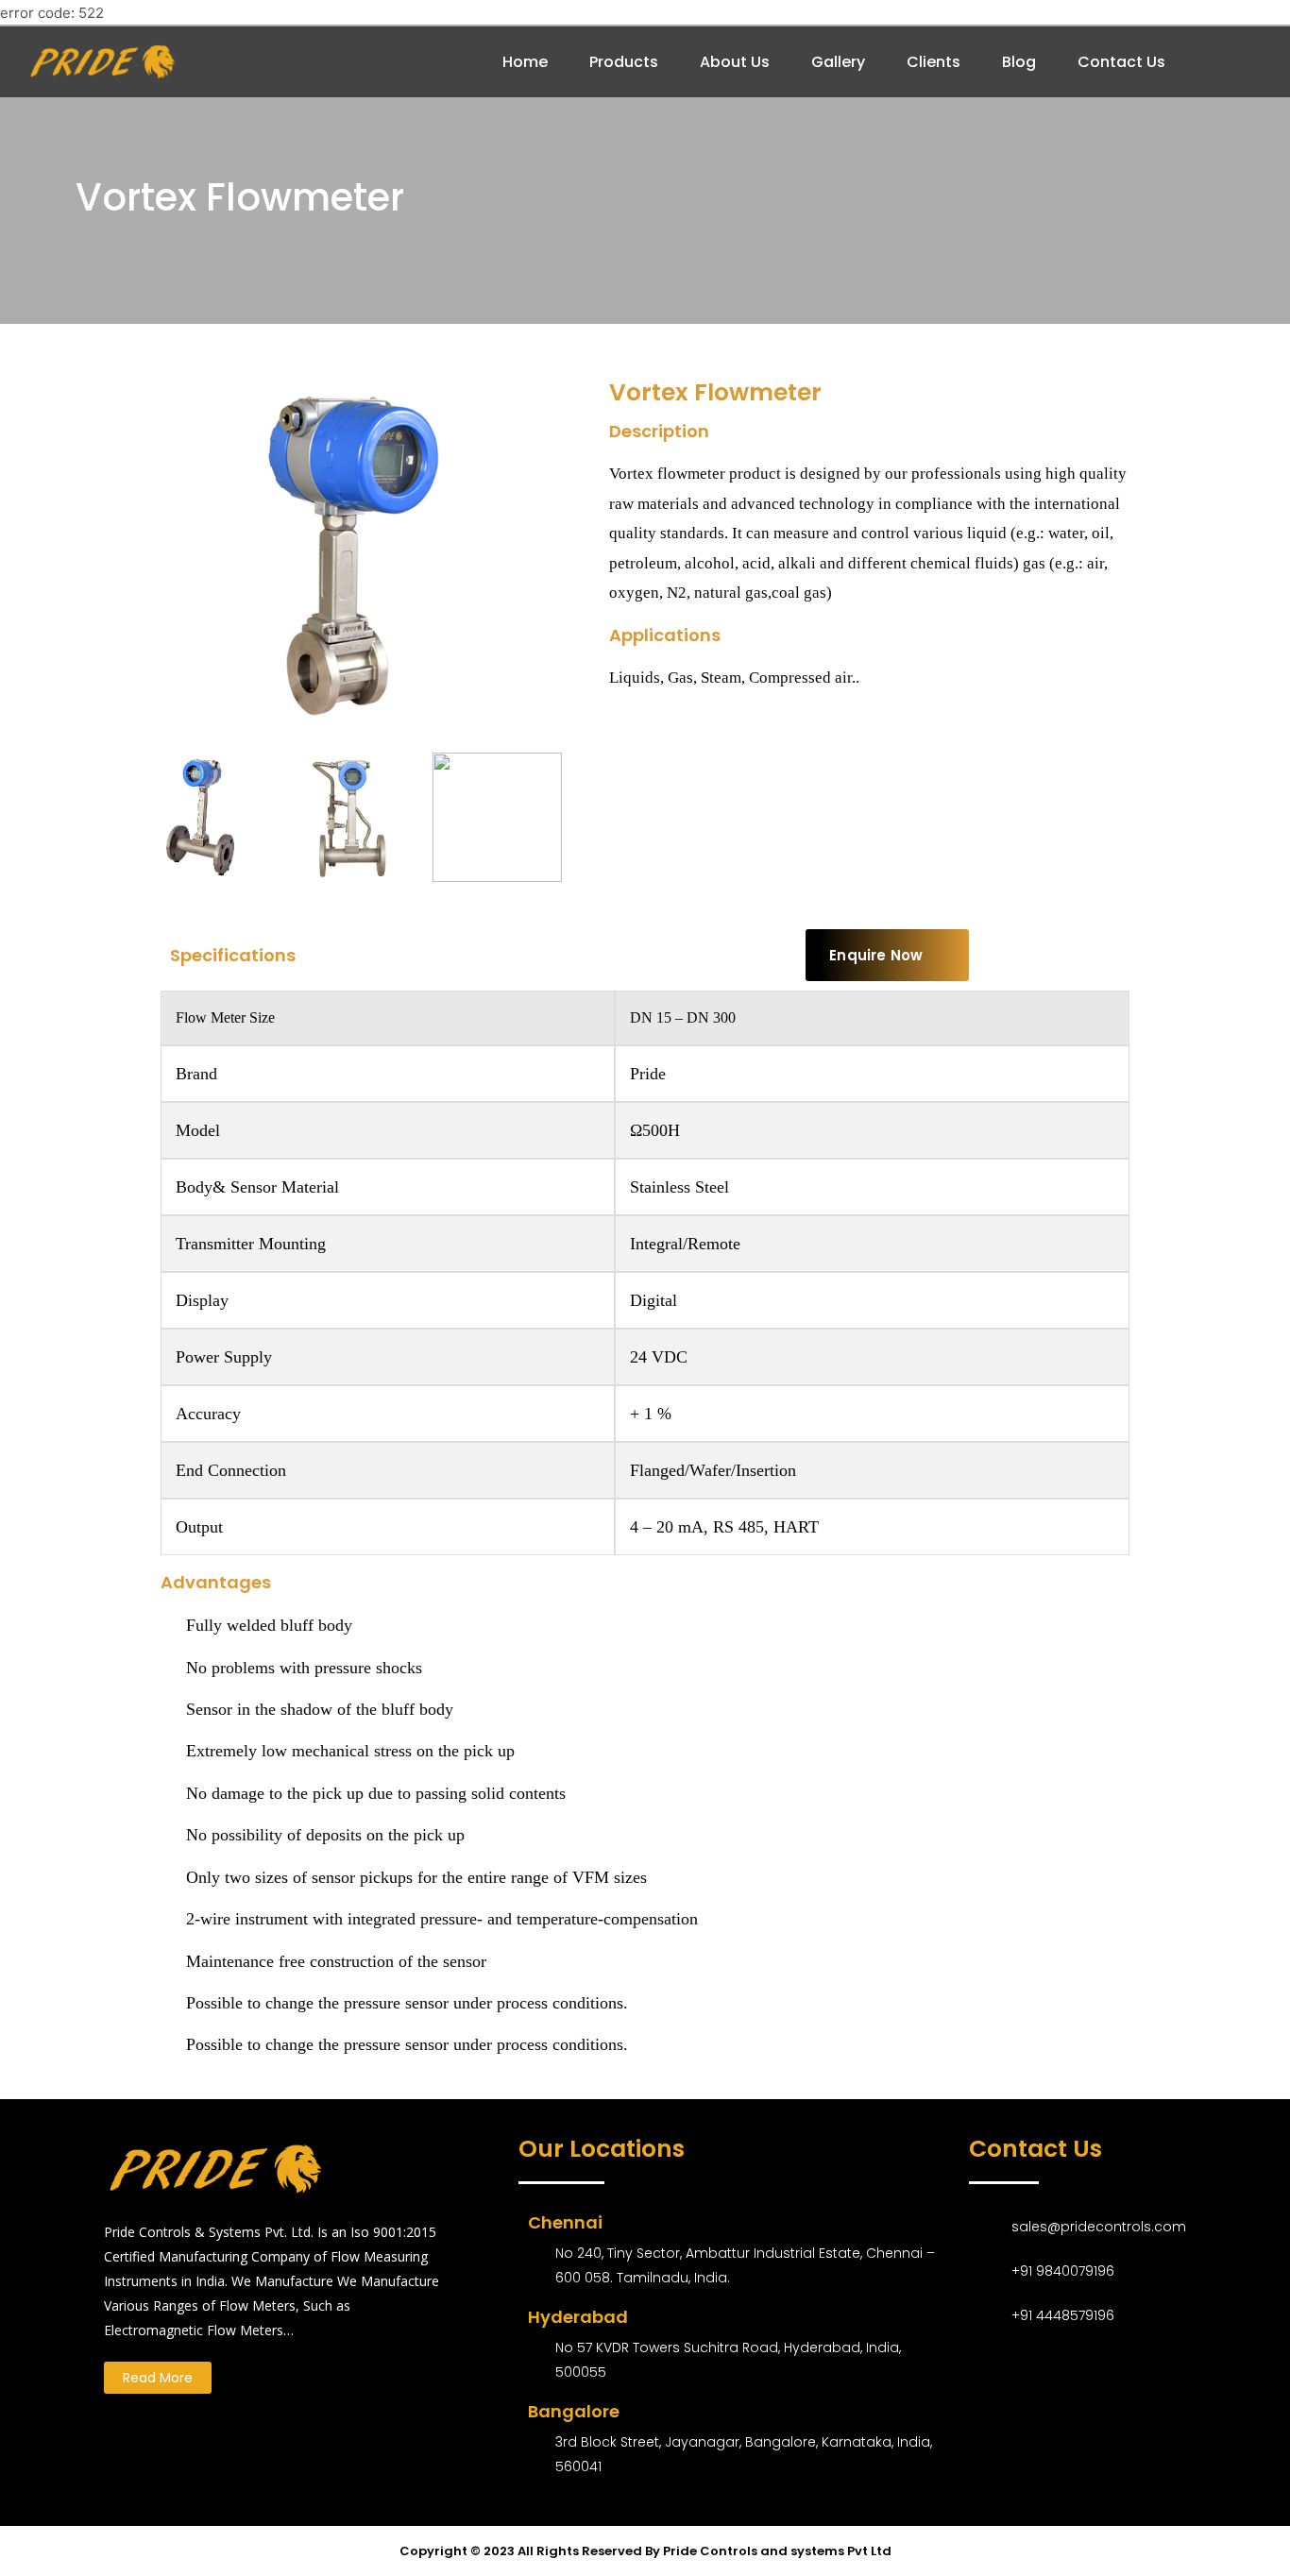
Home (525, 62)
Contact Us (1121, 62)
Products (624, 62)
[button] (887, 955)
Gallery (838, 62)
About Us (735, 62)
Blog (1019, 62)
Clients (934, 62)
